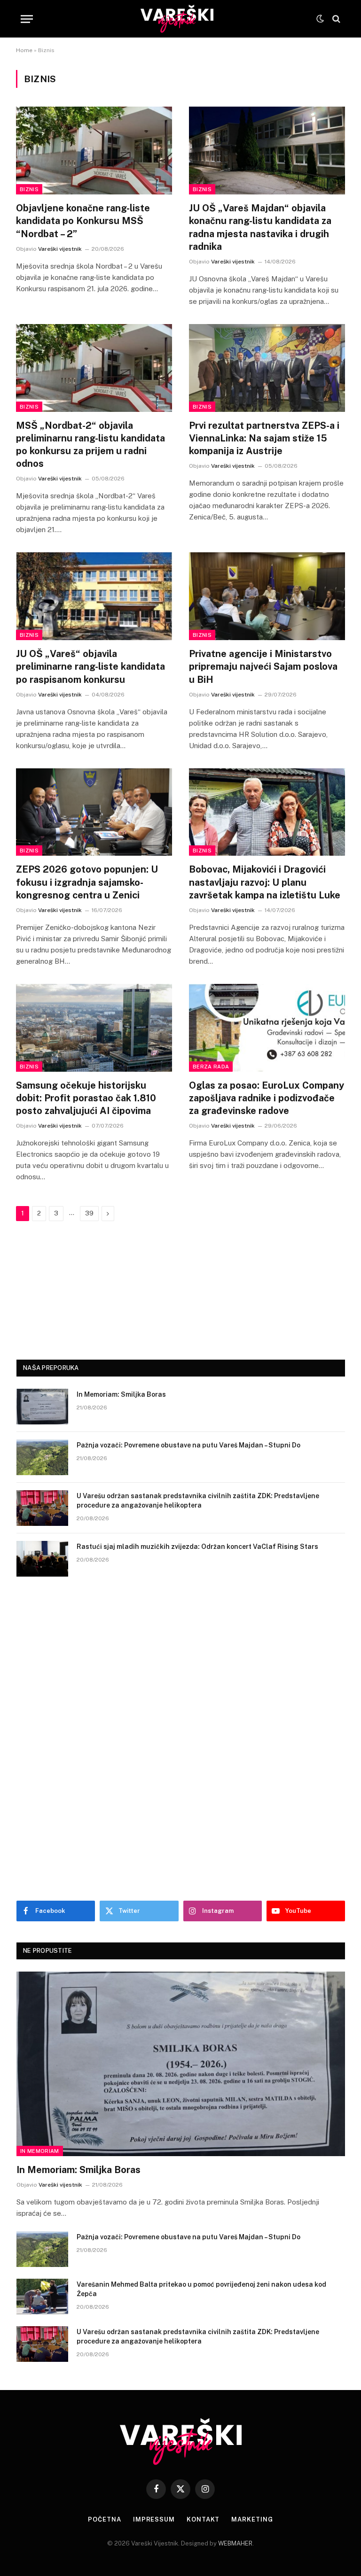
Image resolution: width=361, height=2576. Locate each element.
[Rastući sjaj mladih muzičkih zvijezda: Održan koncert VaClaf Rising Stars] (42, 1559)
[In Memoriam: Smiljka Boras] (42, 1407)
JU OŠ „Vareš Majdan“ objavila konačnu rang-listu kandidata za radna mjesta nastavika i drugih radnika (260, 227)
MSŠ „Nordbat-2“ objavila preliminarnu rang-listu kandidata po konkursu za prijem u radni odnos (90, 445)
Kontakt (203, 2519)
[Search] (335, 19)
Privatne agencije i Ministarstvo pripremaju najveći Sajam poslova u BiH (263, 666)
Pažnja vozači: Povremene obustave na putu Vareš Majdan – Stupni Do (188, 1445)
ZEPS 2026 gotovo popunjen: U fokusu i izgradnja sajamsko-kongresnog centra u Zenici (87, 882)
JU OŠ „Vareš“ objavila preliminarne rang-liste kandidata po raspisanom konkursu (90, 666)
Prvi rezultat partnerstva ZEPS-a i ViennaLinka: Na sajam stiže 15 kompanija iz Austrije (264, 438)
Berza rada (211, 1067)
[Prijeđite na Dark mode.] (320, 19)
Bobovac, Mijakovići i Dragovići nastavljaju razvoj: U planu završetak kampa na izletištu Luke (265, 882)
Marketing (252, 2519)
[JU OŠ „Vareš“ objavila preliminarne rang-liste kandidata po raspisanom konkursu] (94, 596)
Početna (104, 2519)
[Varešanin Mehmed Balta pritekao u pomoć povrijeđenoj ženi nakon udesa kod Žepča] (42, 2297)
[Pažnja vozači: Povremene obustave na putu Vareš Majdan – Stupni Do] (42, 1457)
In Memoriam (40, 2151)
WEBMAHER (235, 2543)
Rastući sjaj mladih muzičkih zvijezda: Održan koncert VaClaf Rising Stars (197, 1547)
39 (89, 1213)
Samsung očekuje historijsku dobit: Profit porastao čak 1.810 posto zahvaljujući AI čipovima (86, 1098)
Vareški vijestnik (60, 249)
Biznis (29, 189)
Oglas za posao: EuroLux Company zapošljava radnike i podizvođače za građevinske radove (267, 1098)
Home (24, 50)
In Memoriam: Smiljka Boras (121, 1394)
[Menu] (27, 19)
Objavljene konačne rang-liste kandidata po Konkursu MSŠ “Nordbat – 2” (83, 221)
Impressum (154, 2519)
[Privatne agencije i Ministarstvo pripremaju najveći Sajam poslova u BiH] (267, 596)
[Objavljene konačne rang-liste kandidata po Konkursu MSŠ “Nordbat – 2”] (94, 151)
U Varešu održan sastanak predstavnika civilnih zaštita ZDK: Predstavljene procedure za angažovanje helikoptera (198, 1501)
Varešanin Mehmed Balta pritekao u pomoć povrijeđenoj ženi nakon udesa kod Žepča (201, 2289)
